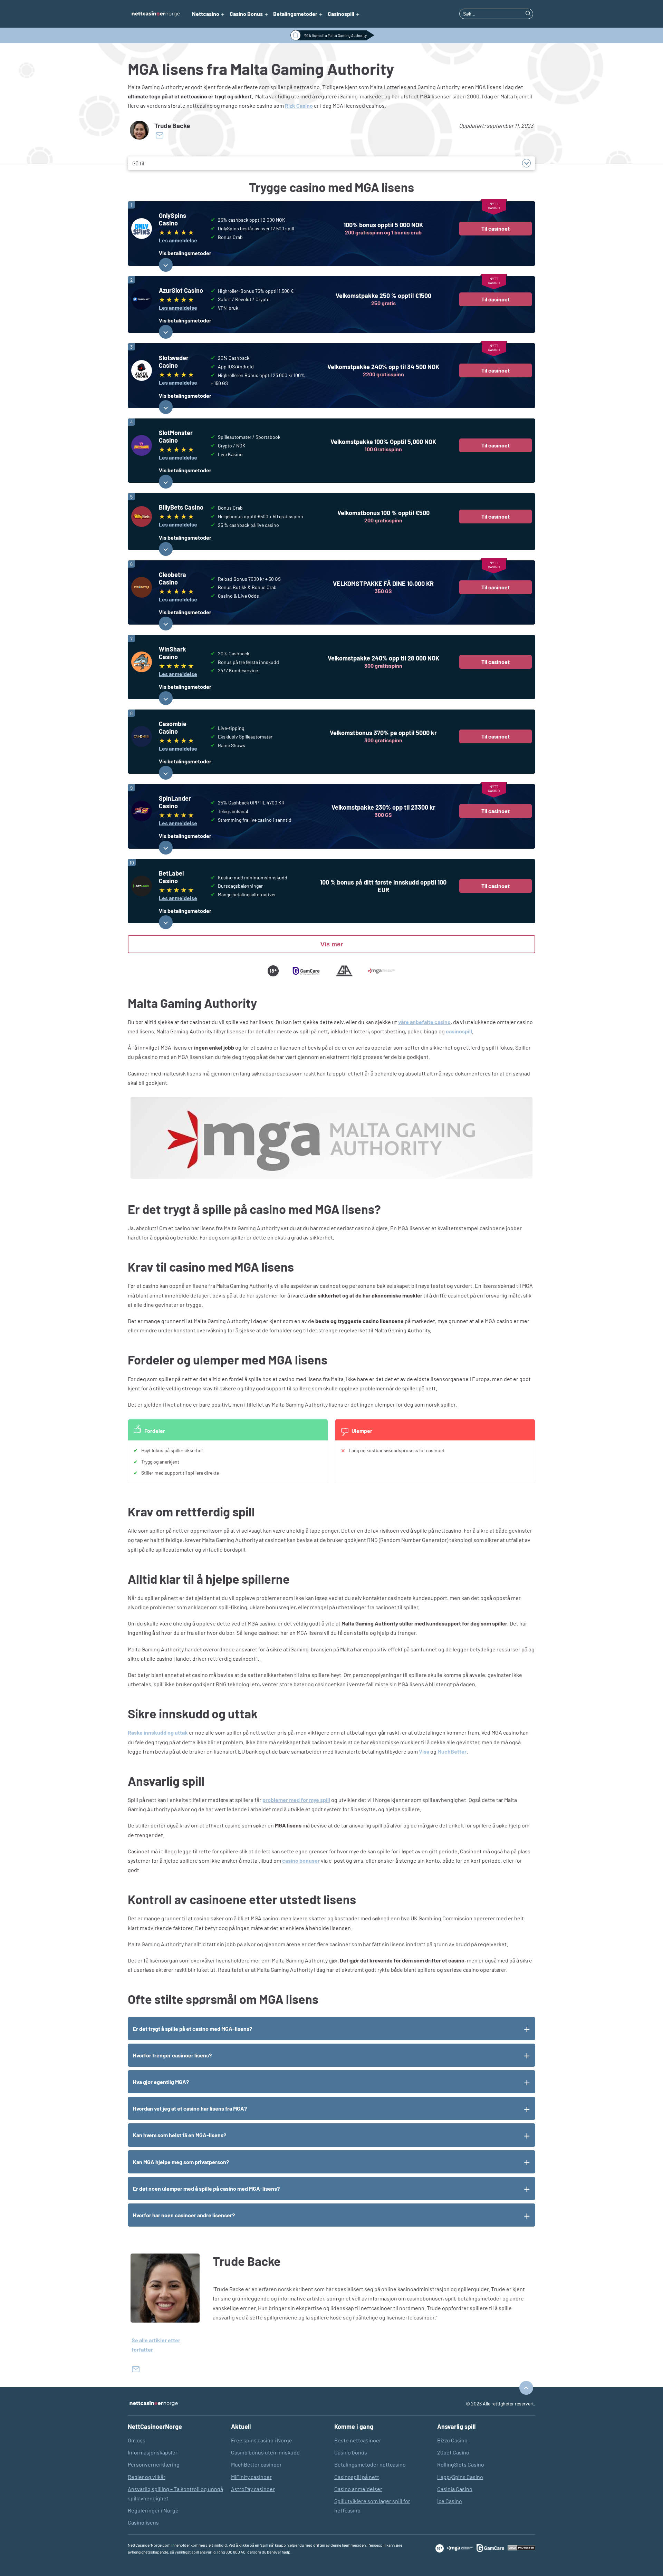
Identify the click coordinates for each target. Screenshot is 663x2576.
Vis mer (332, 944)
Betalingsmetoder (295, 14)
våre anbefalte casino (424, 1022)
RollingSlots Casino (461, 2464)
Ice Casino (450, 2501)
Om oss (137, 2440)
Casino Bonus (246, 14)
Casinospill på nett (357, 2477)
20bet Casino (453, 2452)
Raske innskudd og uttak (158, 1732)
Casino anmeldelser (358, 2489)
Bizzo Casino (452, 2440)
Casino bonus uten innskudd (265, 2452)
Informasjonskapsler (153, 2452)
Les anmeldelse (178, 240)
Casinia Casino (455, 2489)
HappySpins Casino (460, 2477)
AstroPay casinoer (253, 2489)
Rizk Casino (299, 105)
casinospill (459, 1031)
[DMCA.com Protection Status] (521, 2548)
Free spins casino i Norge (262, 2440)
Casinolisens (143, 2522)
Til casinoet (496, 228)
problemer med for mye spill (296, 1800)
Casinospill (341, 14)
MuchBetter (452, 1751)
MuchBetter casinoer (256, 2464)
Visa (424, 1751)
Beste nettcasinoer (358, 2440)
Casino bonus (351, 2452)
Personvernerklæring (154, 2464)
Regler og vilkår (147, 2477)
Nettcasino (206, 14)
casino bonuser (301, 1860)
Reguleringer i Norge (153, 2510)
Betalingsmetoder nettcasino (370, 2464)
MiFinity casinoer (251, 2477)
